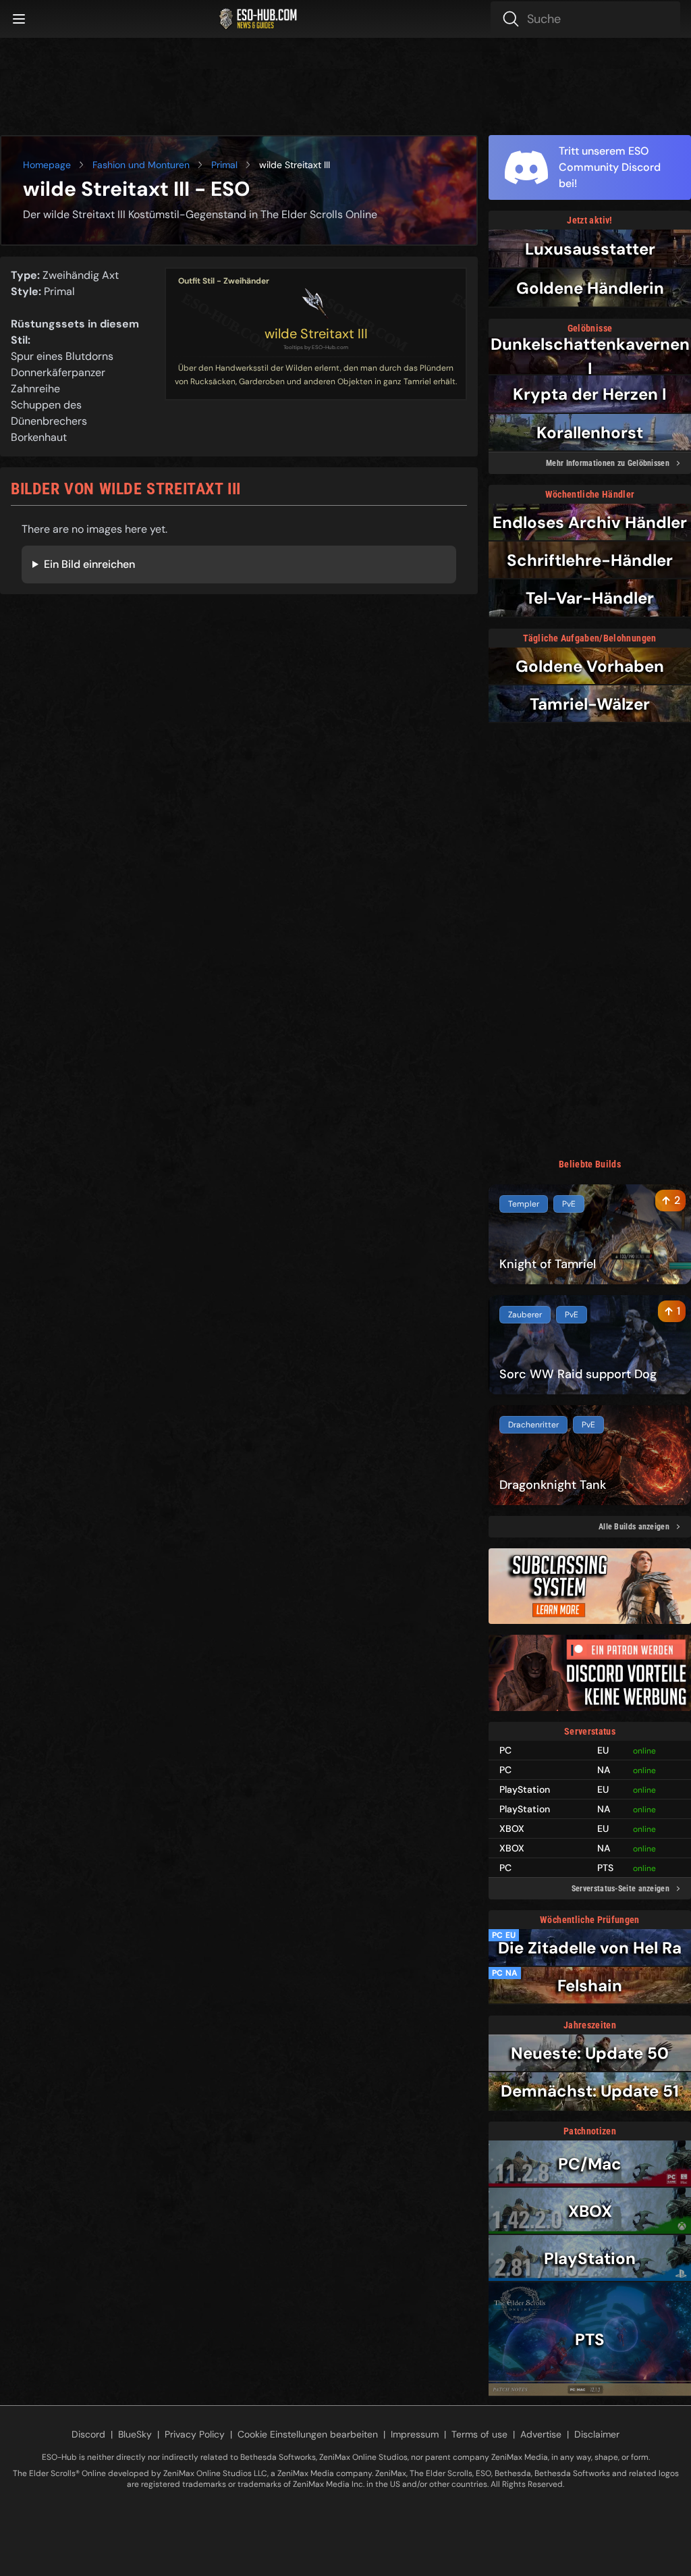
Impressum (415, 2434)
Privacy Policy (195, 2434)
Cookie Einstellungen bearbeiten (308, 2434)
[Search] (585, 19)
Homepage (47, 165)
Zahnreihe (35, 389)
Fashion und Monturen (141, 165)
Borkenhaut (39, 437)
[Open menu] (19, 19)
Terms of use (479, 2434)
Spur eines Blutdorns (62, 356)
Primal (224, 165)
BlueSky (135, 2434)
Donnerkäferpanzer (58, 372)
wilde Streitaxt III (316, 334)
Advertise (541, 2434)
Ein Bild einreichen (89, 564)
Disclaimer (597, 2434)
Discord (88, 2434)
